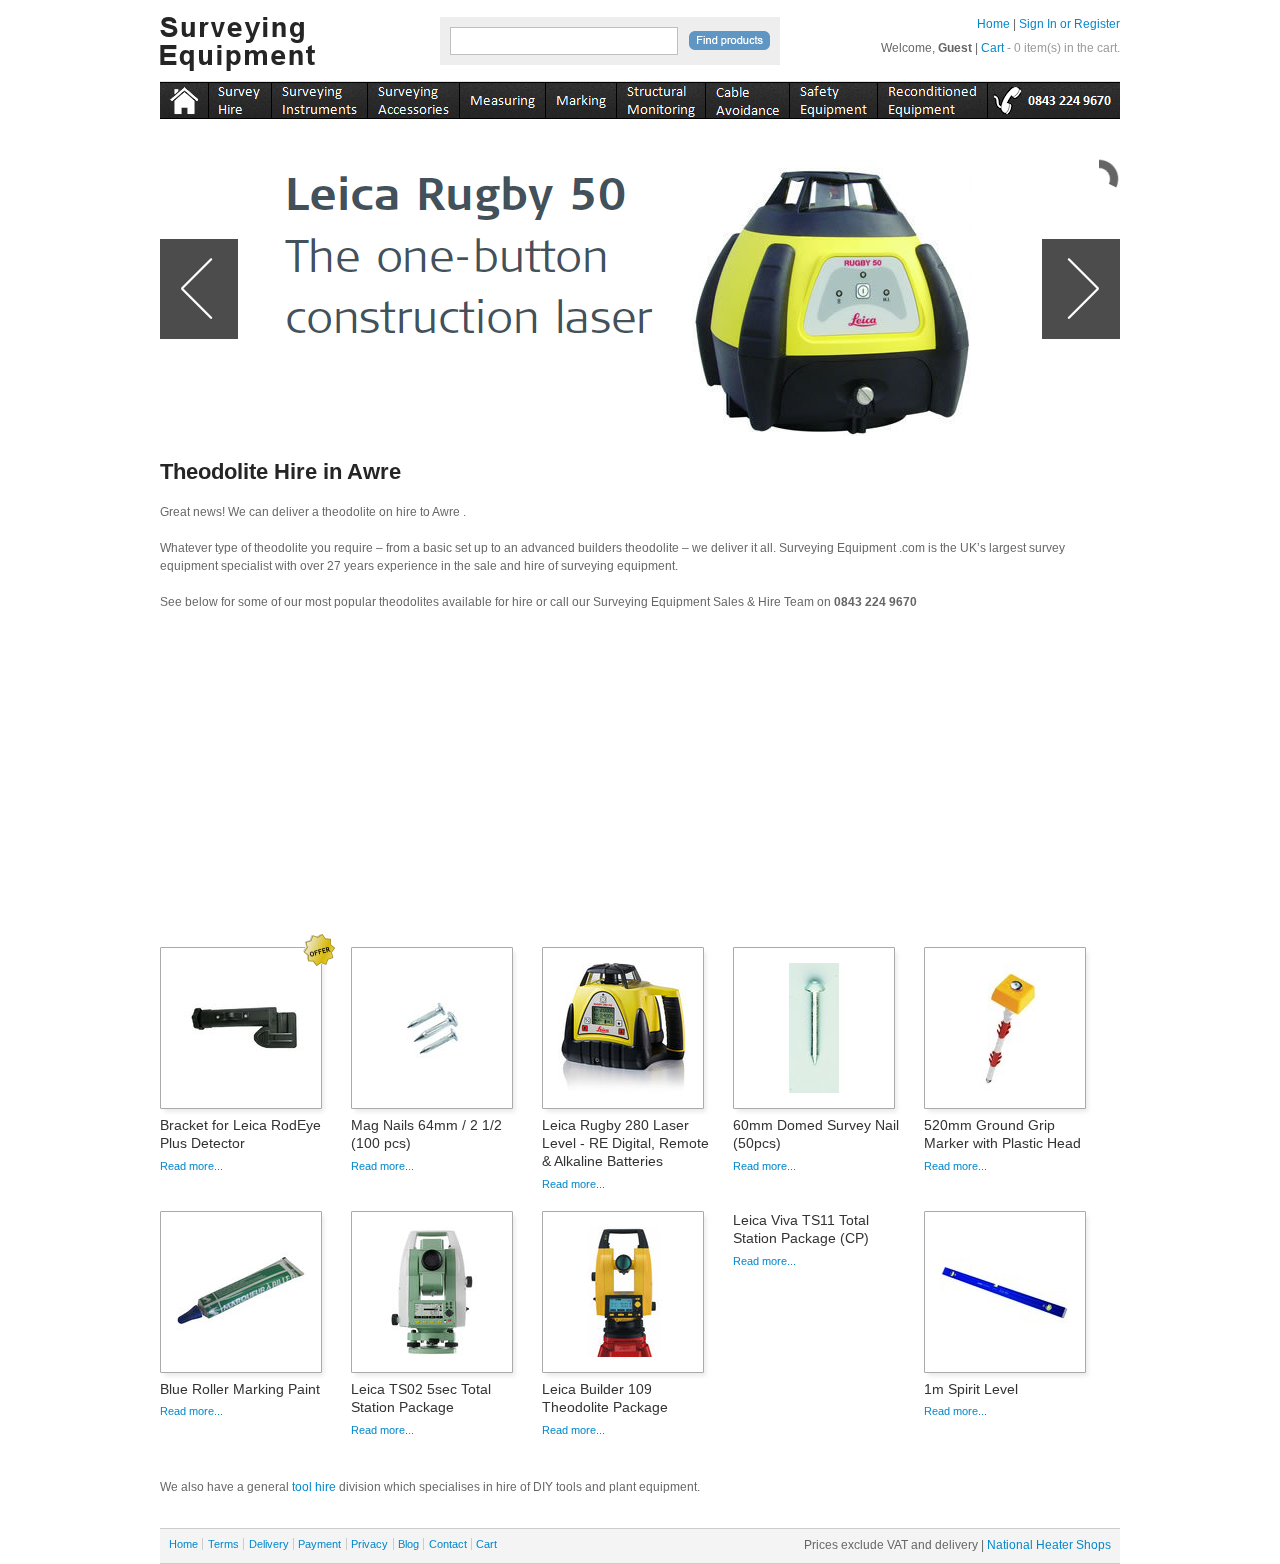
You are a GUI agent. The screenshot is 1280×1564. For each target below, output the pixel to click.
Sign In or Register (1069, 24)
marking (580, 97)
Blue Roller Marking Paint (240, 1389)
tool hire (314, 1487)
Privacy (369, 1544)
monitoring (660, 97)
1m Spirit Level (971, 1389)
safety (833, 97)
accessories (413, 97)
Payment (319, 1544)
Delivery (269, 1544)
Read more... (191, 1166)
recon (932, 97)
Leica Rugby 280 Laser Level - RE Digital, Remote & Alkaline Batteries (625, 1143)
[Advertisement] (640, 785)
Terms (223, 1544)
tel (1053, 97)
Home (993, 24)
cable (747, 97)
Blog (408, 1544)
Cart (992, 48)
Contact (448, 1544)
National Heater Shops (1049, 1545)
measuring (502, 97)
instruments (239, 97)
